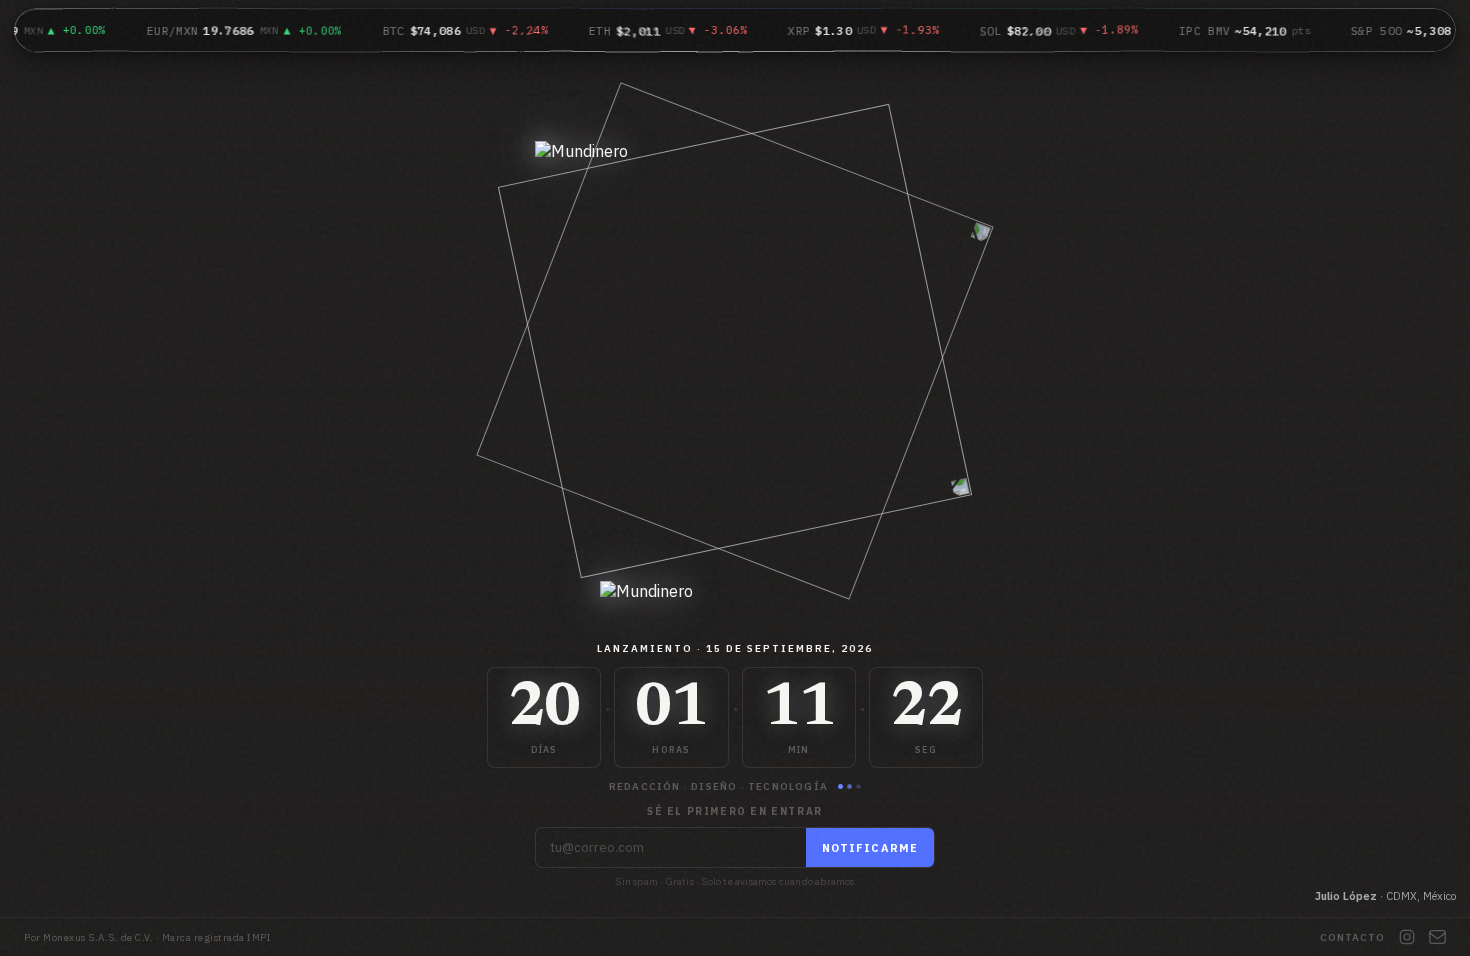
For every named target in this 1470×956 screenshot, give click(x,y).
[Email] (1437, 937)
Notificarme (870, 848)
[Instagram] (1407, 937)
